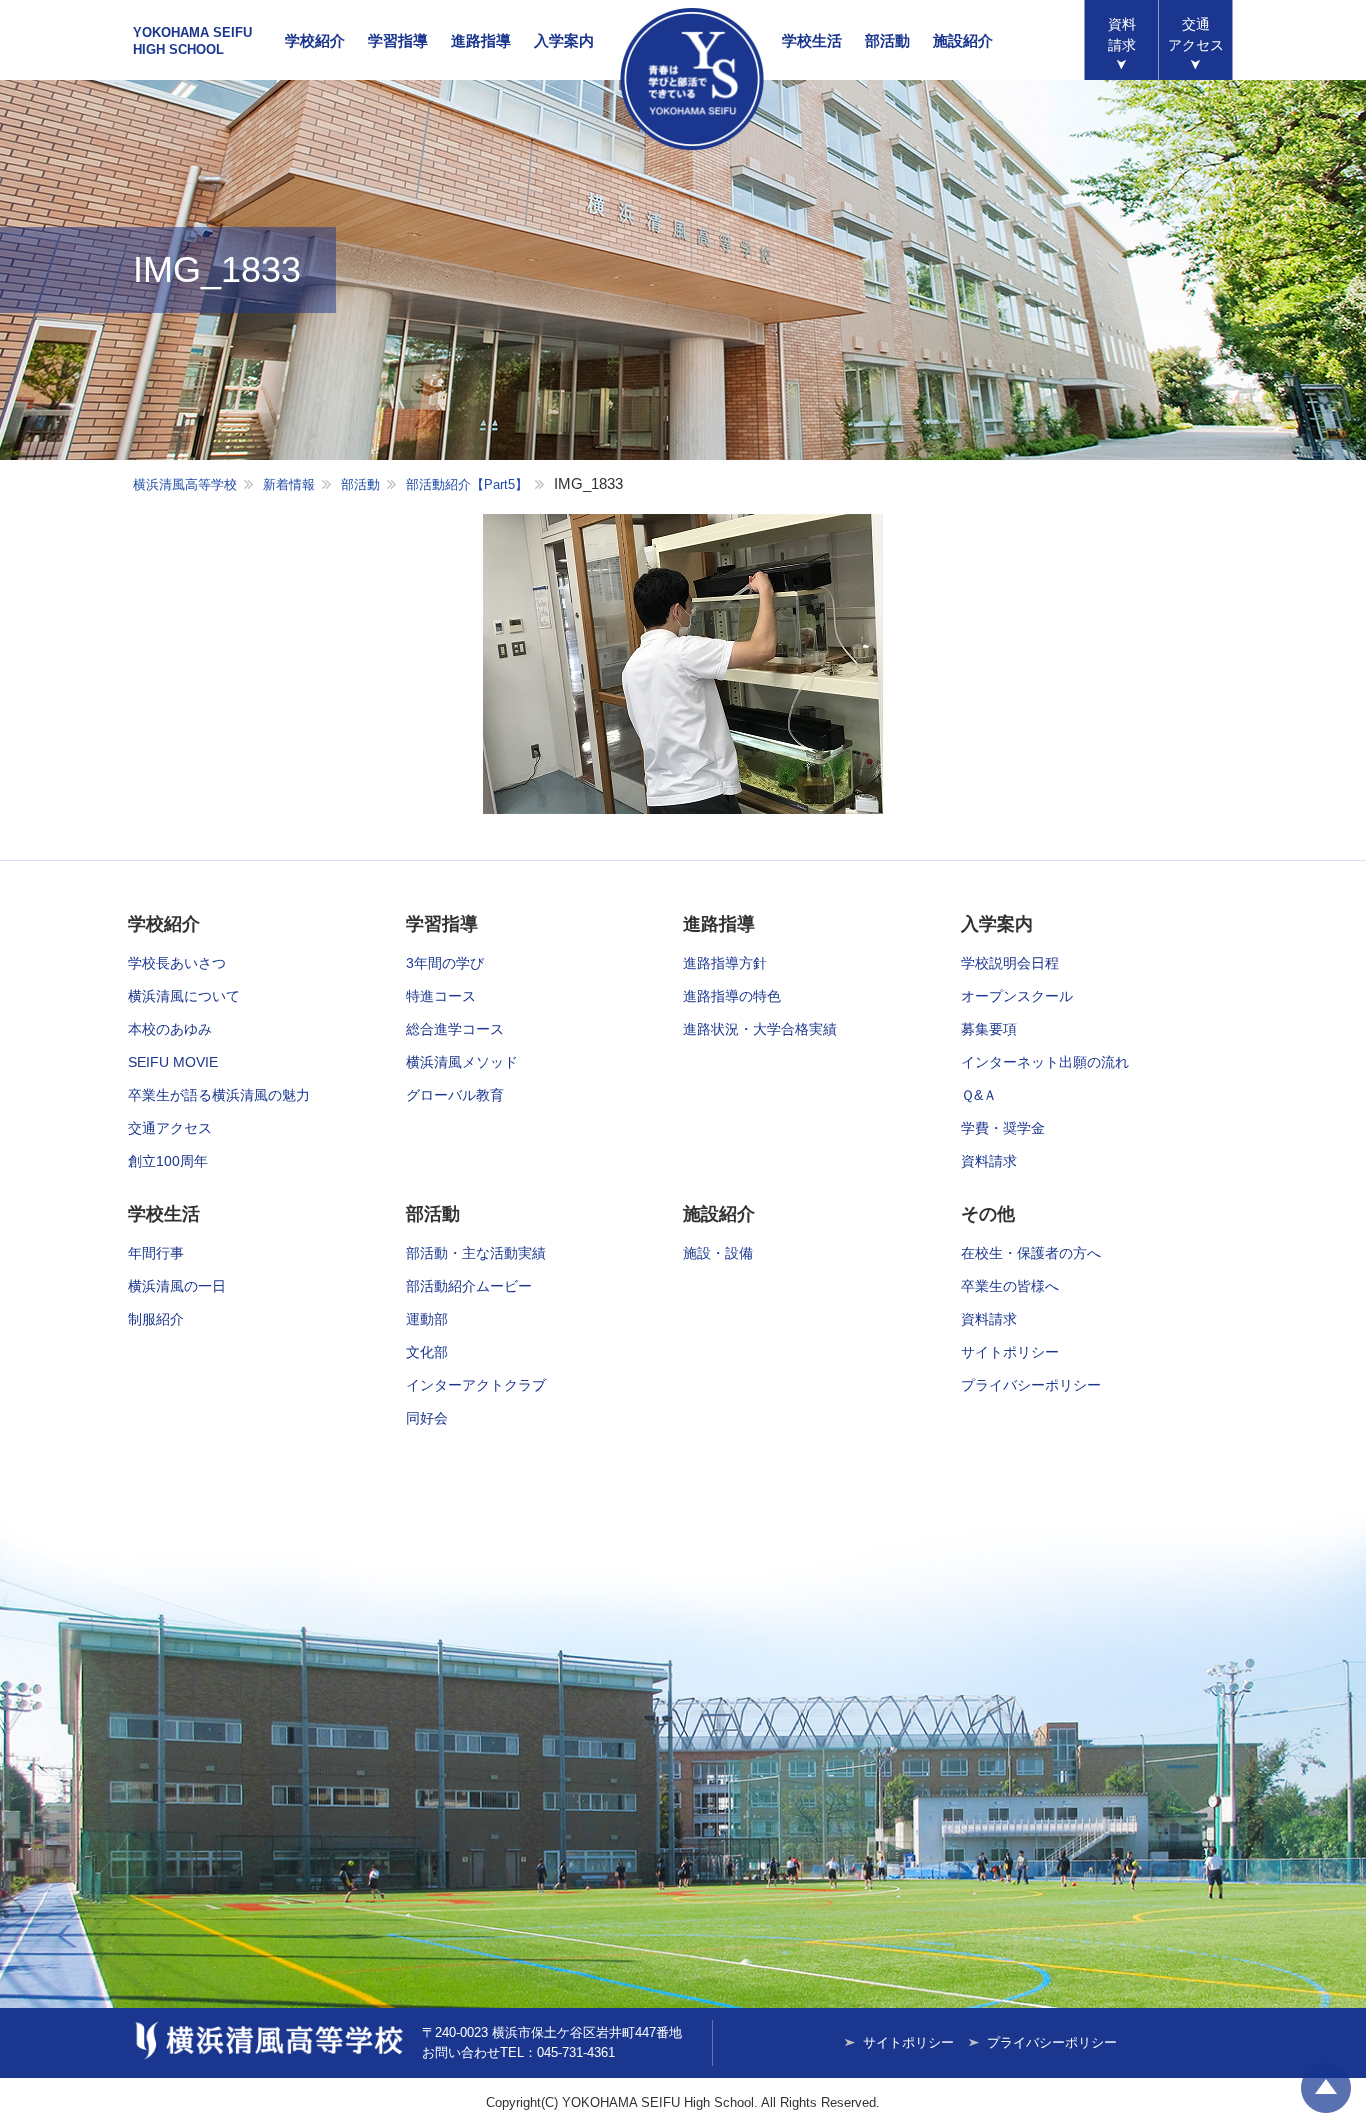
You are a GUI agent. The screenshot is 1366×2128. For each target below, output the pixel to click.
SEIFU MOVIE (173, 1062)
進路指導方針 (725, 963)
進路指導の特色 (732, 996)
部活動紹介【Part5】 (467, 484)
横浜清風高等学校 (692, 79)
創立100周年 (168, 1161)
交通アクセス (170, 1128)
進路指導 (481, 40)
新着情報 (289, 484)
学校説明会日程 (1010, 963)
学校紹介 (315, 40)
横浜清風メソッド (462, 1062)
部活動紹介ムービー (469, 1286)
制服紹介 (156, 1319)
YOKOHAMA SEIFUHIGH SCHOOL (192, 41)
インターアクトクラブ (476, 1385)
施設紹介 (963, 40)
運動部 (427, 1319)
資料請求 (1122, 34)
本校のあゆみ (170, 1029)
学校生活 (812, 40)
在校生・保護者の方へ (1031, 1253)
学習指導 (398, 40)
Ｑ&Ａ (979, 1095)
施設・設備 (718, 1253)
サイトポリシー (1010, 1352)
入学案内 (564, 40)
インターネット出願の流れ (1045, 1062)
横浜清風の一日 (177, 1286)
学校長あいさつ (177, 963)
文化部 (427, 1352)
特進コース (441, 996)
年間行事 (156, 1253)
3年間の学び (445, 963)
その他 (988, 1214)
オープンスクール (1017, 996)
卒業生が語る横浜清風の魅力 (219, 1095)
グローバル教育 (455, 1095)
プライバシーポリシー (1031, 1385)
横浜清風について (184, 996)
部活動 (887, 40)
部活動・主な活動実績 (476, 1253)
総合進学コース (455, 1029)
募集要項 (989, 1029)
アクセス (1196, 34)
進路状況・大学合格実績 (760, 1029)
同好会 (427, 1418)
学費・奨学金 (1003, 1128)
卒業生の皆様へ (1010, 1286)
